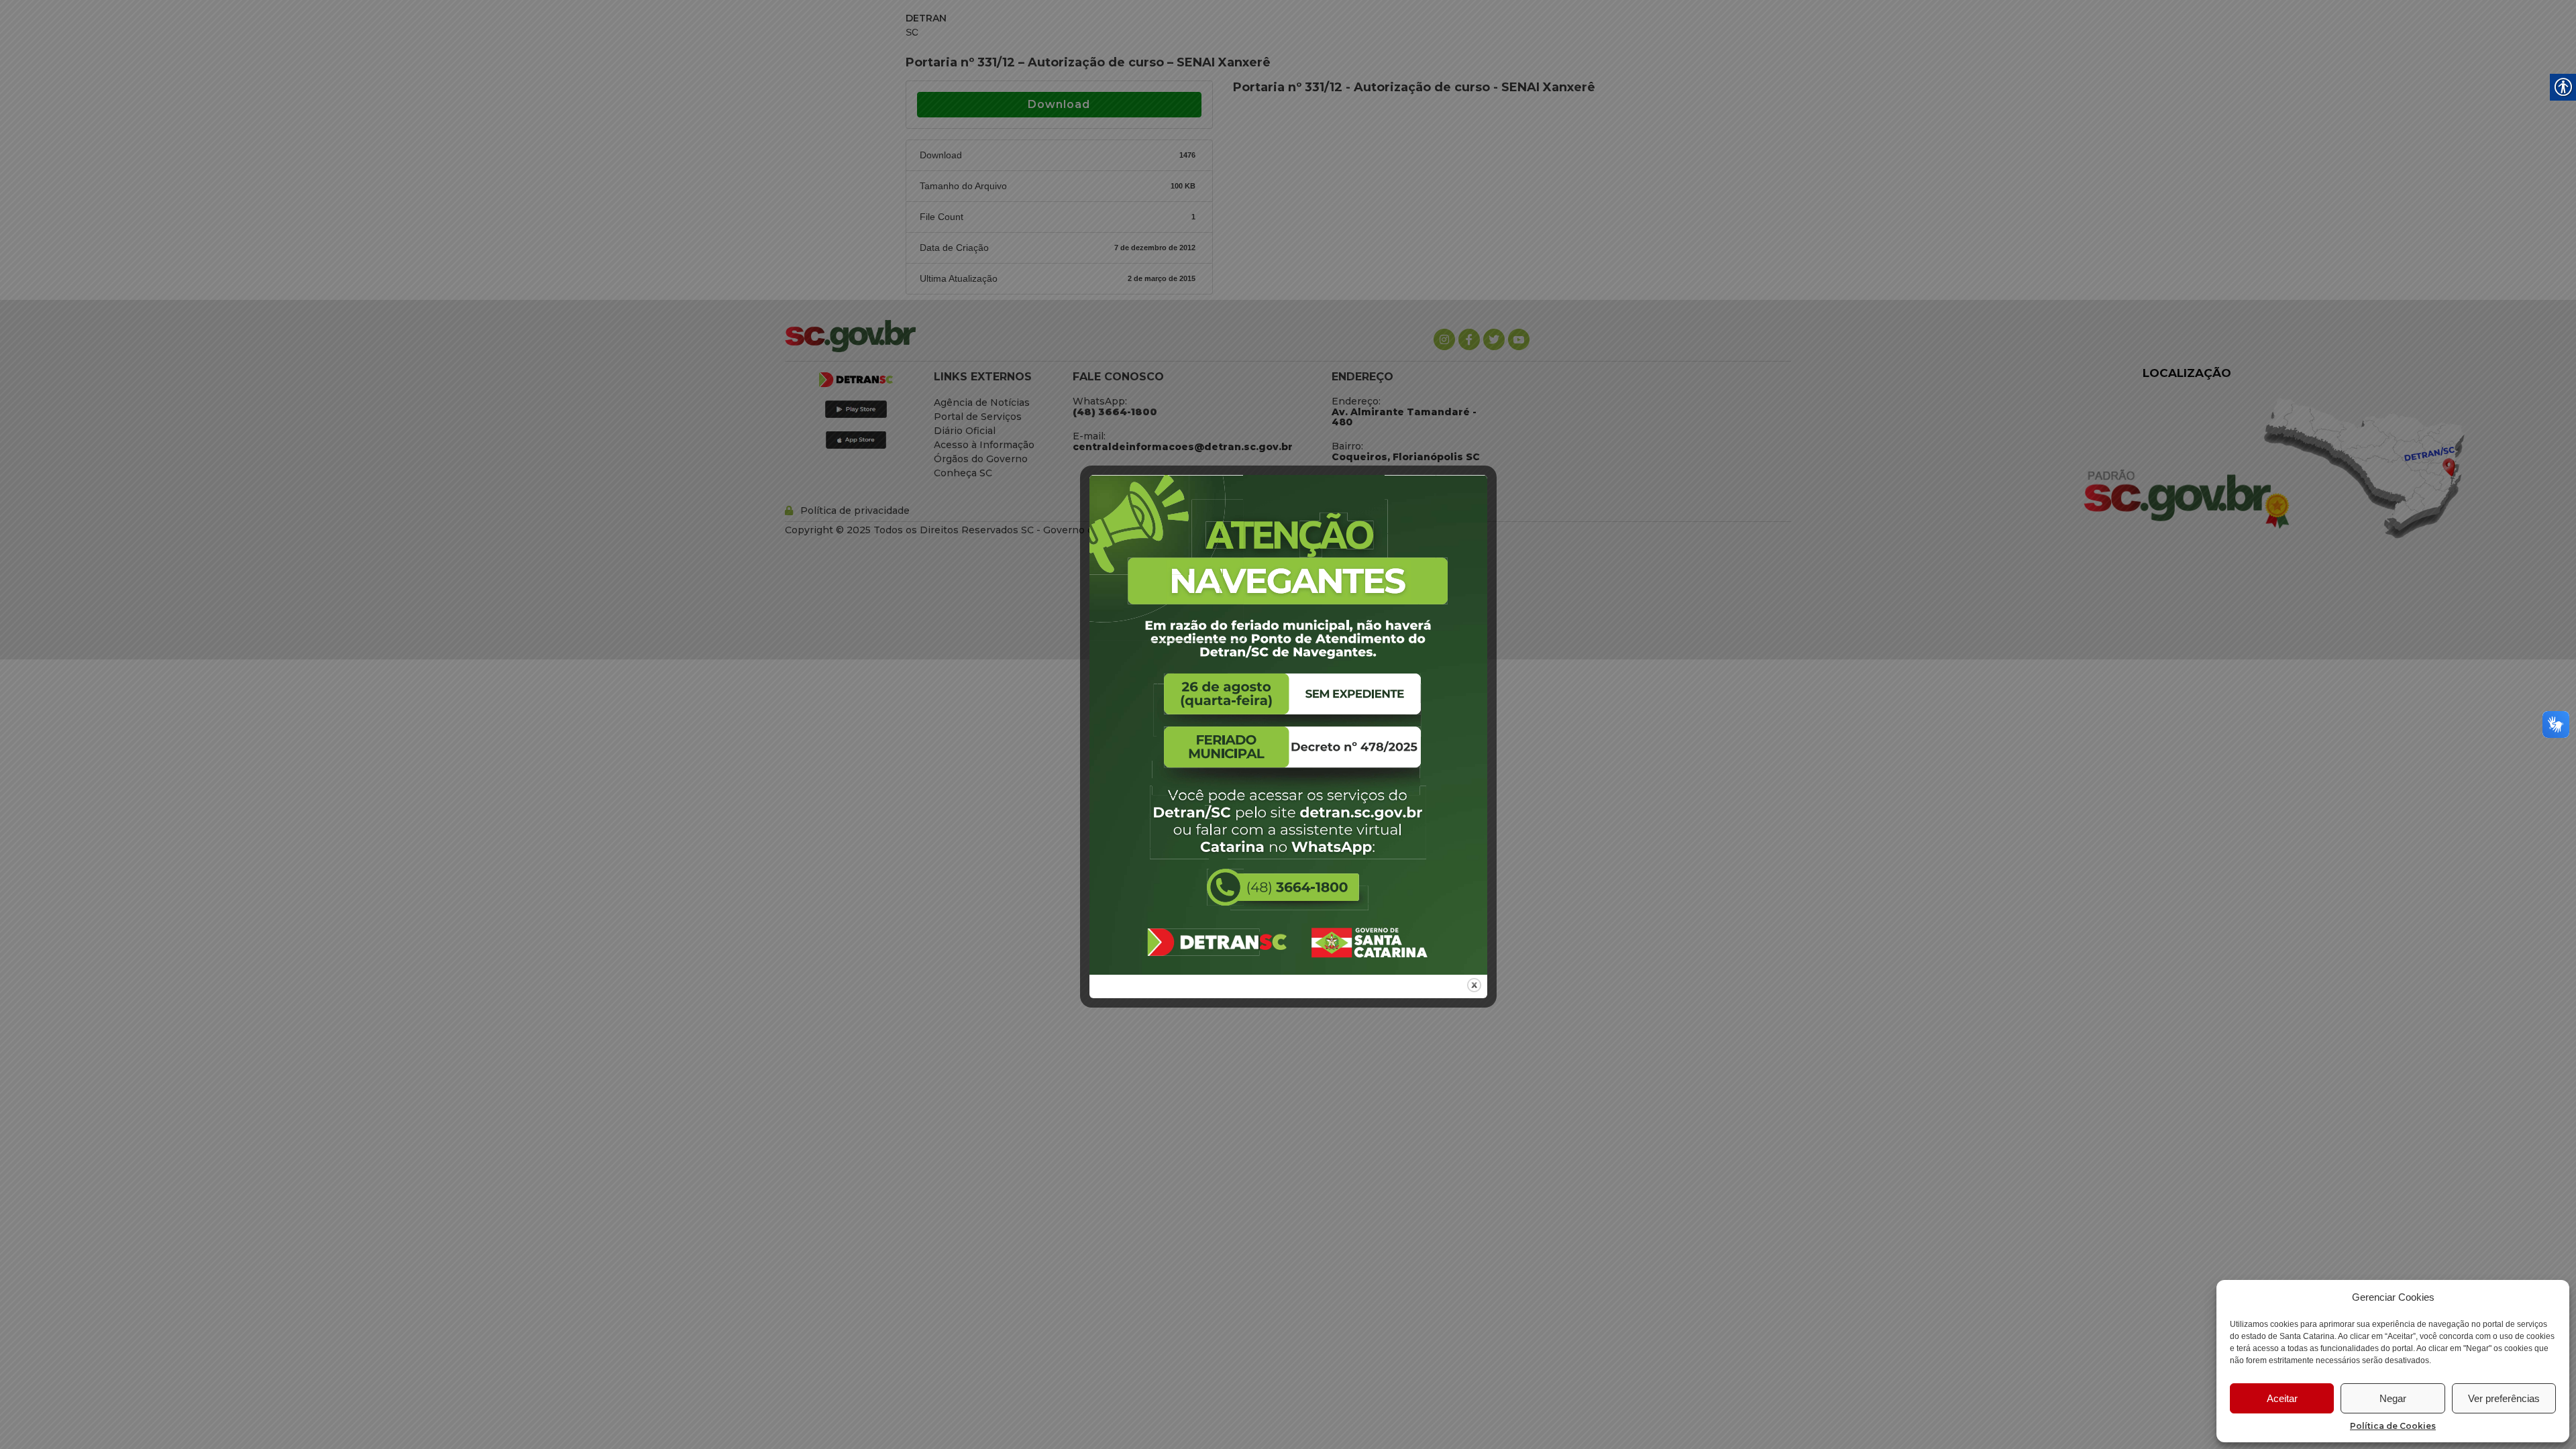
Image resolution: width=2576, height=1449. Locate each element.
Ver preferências (2504, 1398)
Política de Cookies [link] (2393, 1426)
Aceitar (2282, 1398)
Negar (2393, 1398)
